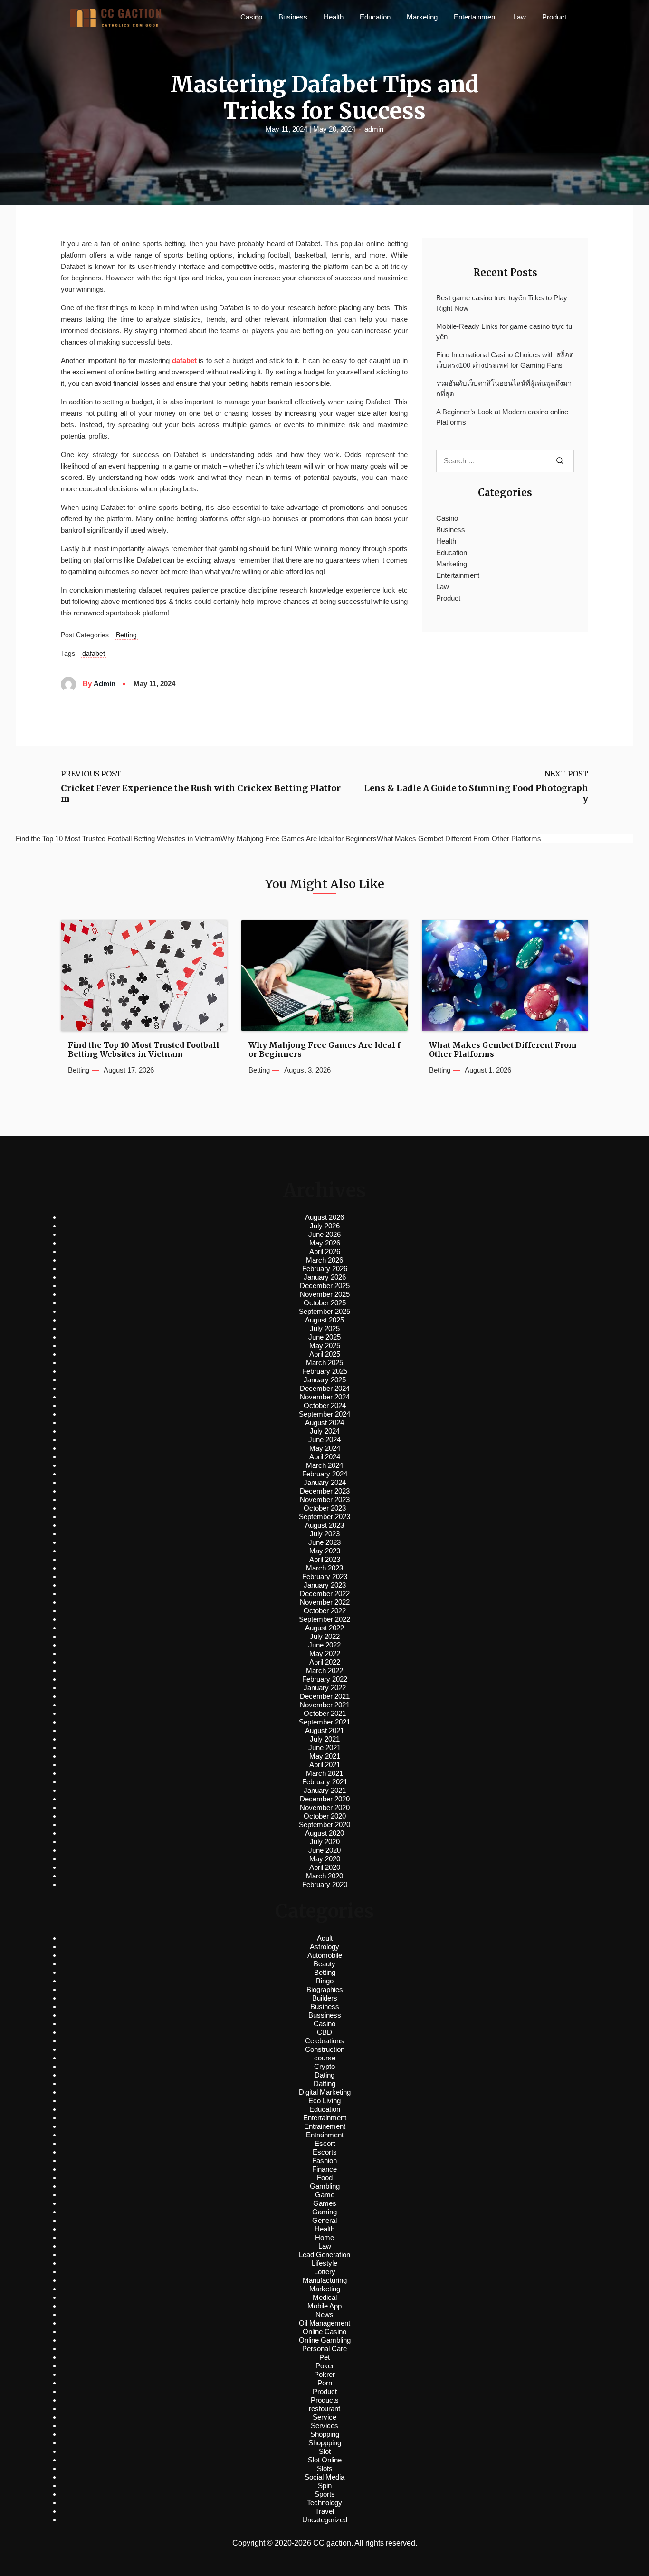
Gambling (325, 2186)
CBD (324, 2032)
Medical (325, 2297)
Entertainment (475, 17)
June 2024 (324, 1440)
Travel (324, 2511)
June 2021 (324, 1748)
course (325, 2058)
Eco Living (324, 2101)
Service (324, 2417)
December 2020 (325, 1799)
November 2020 (325, 1807)
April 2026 (325, 1251)
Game (325, 2195)
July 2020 (325, 1842)
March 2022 (324, 1671)
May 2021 (325, 1756)
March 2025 (324, 1363)
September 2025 (324, 1311)
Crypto (324, 2066)
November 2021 (325, 1705)
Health (334, 17)
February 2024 (325, 1474)
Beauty (324, 1964)
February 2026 (325, 1269)
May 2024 (325, 1448)
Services (324, 2426)
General (324, 2220)
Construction (325, 2049)
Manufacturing (325, 2280)
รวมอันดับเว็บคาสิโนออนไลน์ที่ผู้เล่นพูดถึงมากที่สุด (504, 389)
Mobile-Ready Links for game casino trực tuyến (504, 332)
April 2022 (325, 1662)
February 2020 (325, 1884)
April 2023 (325, 1559)
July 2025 (325, 1328)
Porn (325, 2383)
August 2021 (324, 1730)
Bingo (325, 1981)
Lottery (325, 2272)
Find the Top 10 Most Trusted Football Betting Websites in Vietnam (144, 1050)
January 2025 (325, 1380)
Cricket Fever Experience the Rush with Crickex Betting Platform (201, 793)
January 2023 (325, 1585)
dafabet (184, 360)
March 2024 (324, 1465)
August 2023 (324, 1525)
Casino (251, 17)
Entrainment (325, 2135)
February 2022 (325, 1679)
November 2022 (325, 1602)
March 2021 (324, 1773)
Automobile (325, 1955)
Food (325, 2178)
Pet (324, 2357)
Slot (325, 2451)
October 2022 (325, 1611)
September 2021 (324, 1722)
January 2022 (325, 1688)
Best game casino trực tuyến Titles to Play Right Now (502, 303)
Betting (126, 635)
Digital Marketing (325, 2092)
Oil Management (324, 2323)
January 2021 (325, 1790)
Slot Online (325, 2460)
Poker (325, 2366)
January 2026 (325, 1277)
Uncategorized (325, 2520)
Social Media (324, 2477)
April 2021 (325, 1765)
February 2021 (325, 1782)
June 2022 (324, 1645)
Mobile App (324, 2306)
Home (324, 2237)
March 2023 (324, 1568)
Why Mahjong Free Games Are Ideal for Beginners (324, 1050)
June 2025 (324, 1337)
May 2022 (325, 1653)
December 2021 (325, 1696)
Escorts (325, 2152)
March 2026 (324, 1260)
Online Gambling (325, 2340)
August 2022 (324, 1628)
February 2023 (325, 1576)
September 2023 (324, 1517)
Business (293, 17)
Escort (325, 2143)
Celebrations (324, 2041)
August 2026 (324, 1217)
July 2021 (325, 1739)
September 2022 (324, 1619)
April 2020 (325, 1867)
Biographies (325, 1989)
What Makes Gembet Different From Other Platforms (503, 1050)
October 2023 (325, 1508)
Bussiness (325, 2015)
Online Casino (324, 2332)
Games (325, 2203)
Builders (325, 1998)
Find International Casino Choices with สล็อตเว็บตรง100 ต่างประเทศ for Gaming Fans (505, 360)
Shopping (325, 2434)
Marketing (422, 17)
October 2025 (325, 1303)
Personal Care (324, 2349)
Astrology (324, 1947)
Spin (325, 2485)
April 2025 (325, 1354)
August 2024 (324, 1422)
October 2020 (325, 1816)
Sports (325, 2494)
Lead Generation (324, 2255)
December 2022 (325, 1594)
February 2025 (325, 1371)
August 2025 (324, 1320)
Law (520, 17)
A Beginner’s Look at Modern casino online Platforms (502, 417)
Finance (324, 2169)
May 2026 (325, 1243)
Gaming (324, 2212)
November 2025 (325, 1294)
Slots (325, 2468)
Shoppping (325, 2443)
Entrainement (325, 2126)
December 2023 (325, 1491)
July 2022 (325, 1636)
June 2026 (324, 1234)
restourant (324, 2408)
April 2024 (325, 1457)
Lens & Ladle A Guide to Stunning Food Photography (476, 793)
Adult (325, 1938)
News (324, 2314)
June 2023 (324, 1542)
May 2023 (325, 1551)
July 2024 (325, 1431)
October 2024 (325, 1405)
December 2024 (325, 1388)
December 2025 (325, 1286)
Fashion (324, 2160)
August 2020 (324, 1833)
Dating (324, 2075)
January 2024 (325, 1482)
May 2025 (325, 1345)
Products (325, 2400)
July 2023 (325, 1534)
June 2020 (324, 1850)
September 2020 (324, 1824)
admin (374, 129)
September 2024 (324, 1414)
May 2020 (325, 1859)
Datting (324, 2083)
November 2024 (325, 1397)
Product (554, 17)
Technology (324, 2503)
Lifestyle (324, 2263)
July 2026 (325, 1226)
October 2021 (325, 1713)
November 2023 (325, 1499)
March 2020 (324, 1876)
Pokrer (324, 2374)
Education (375, 17)
